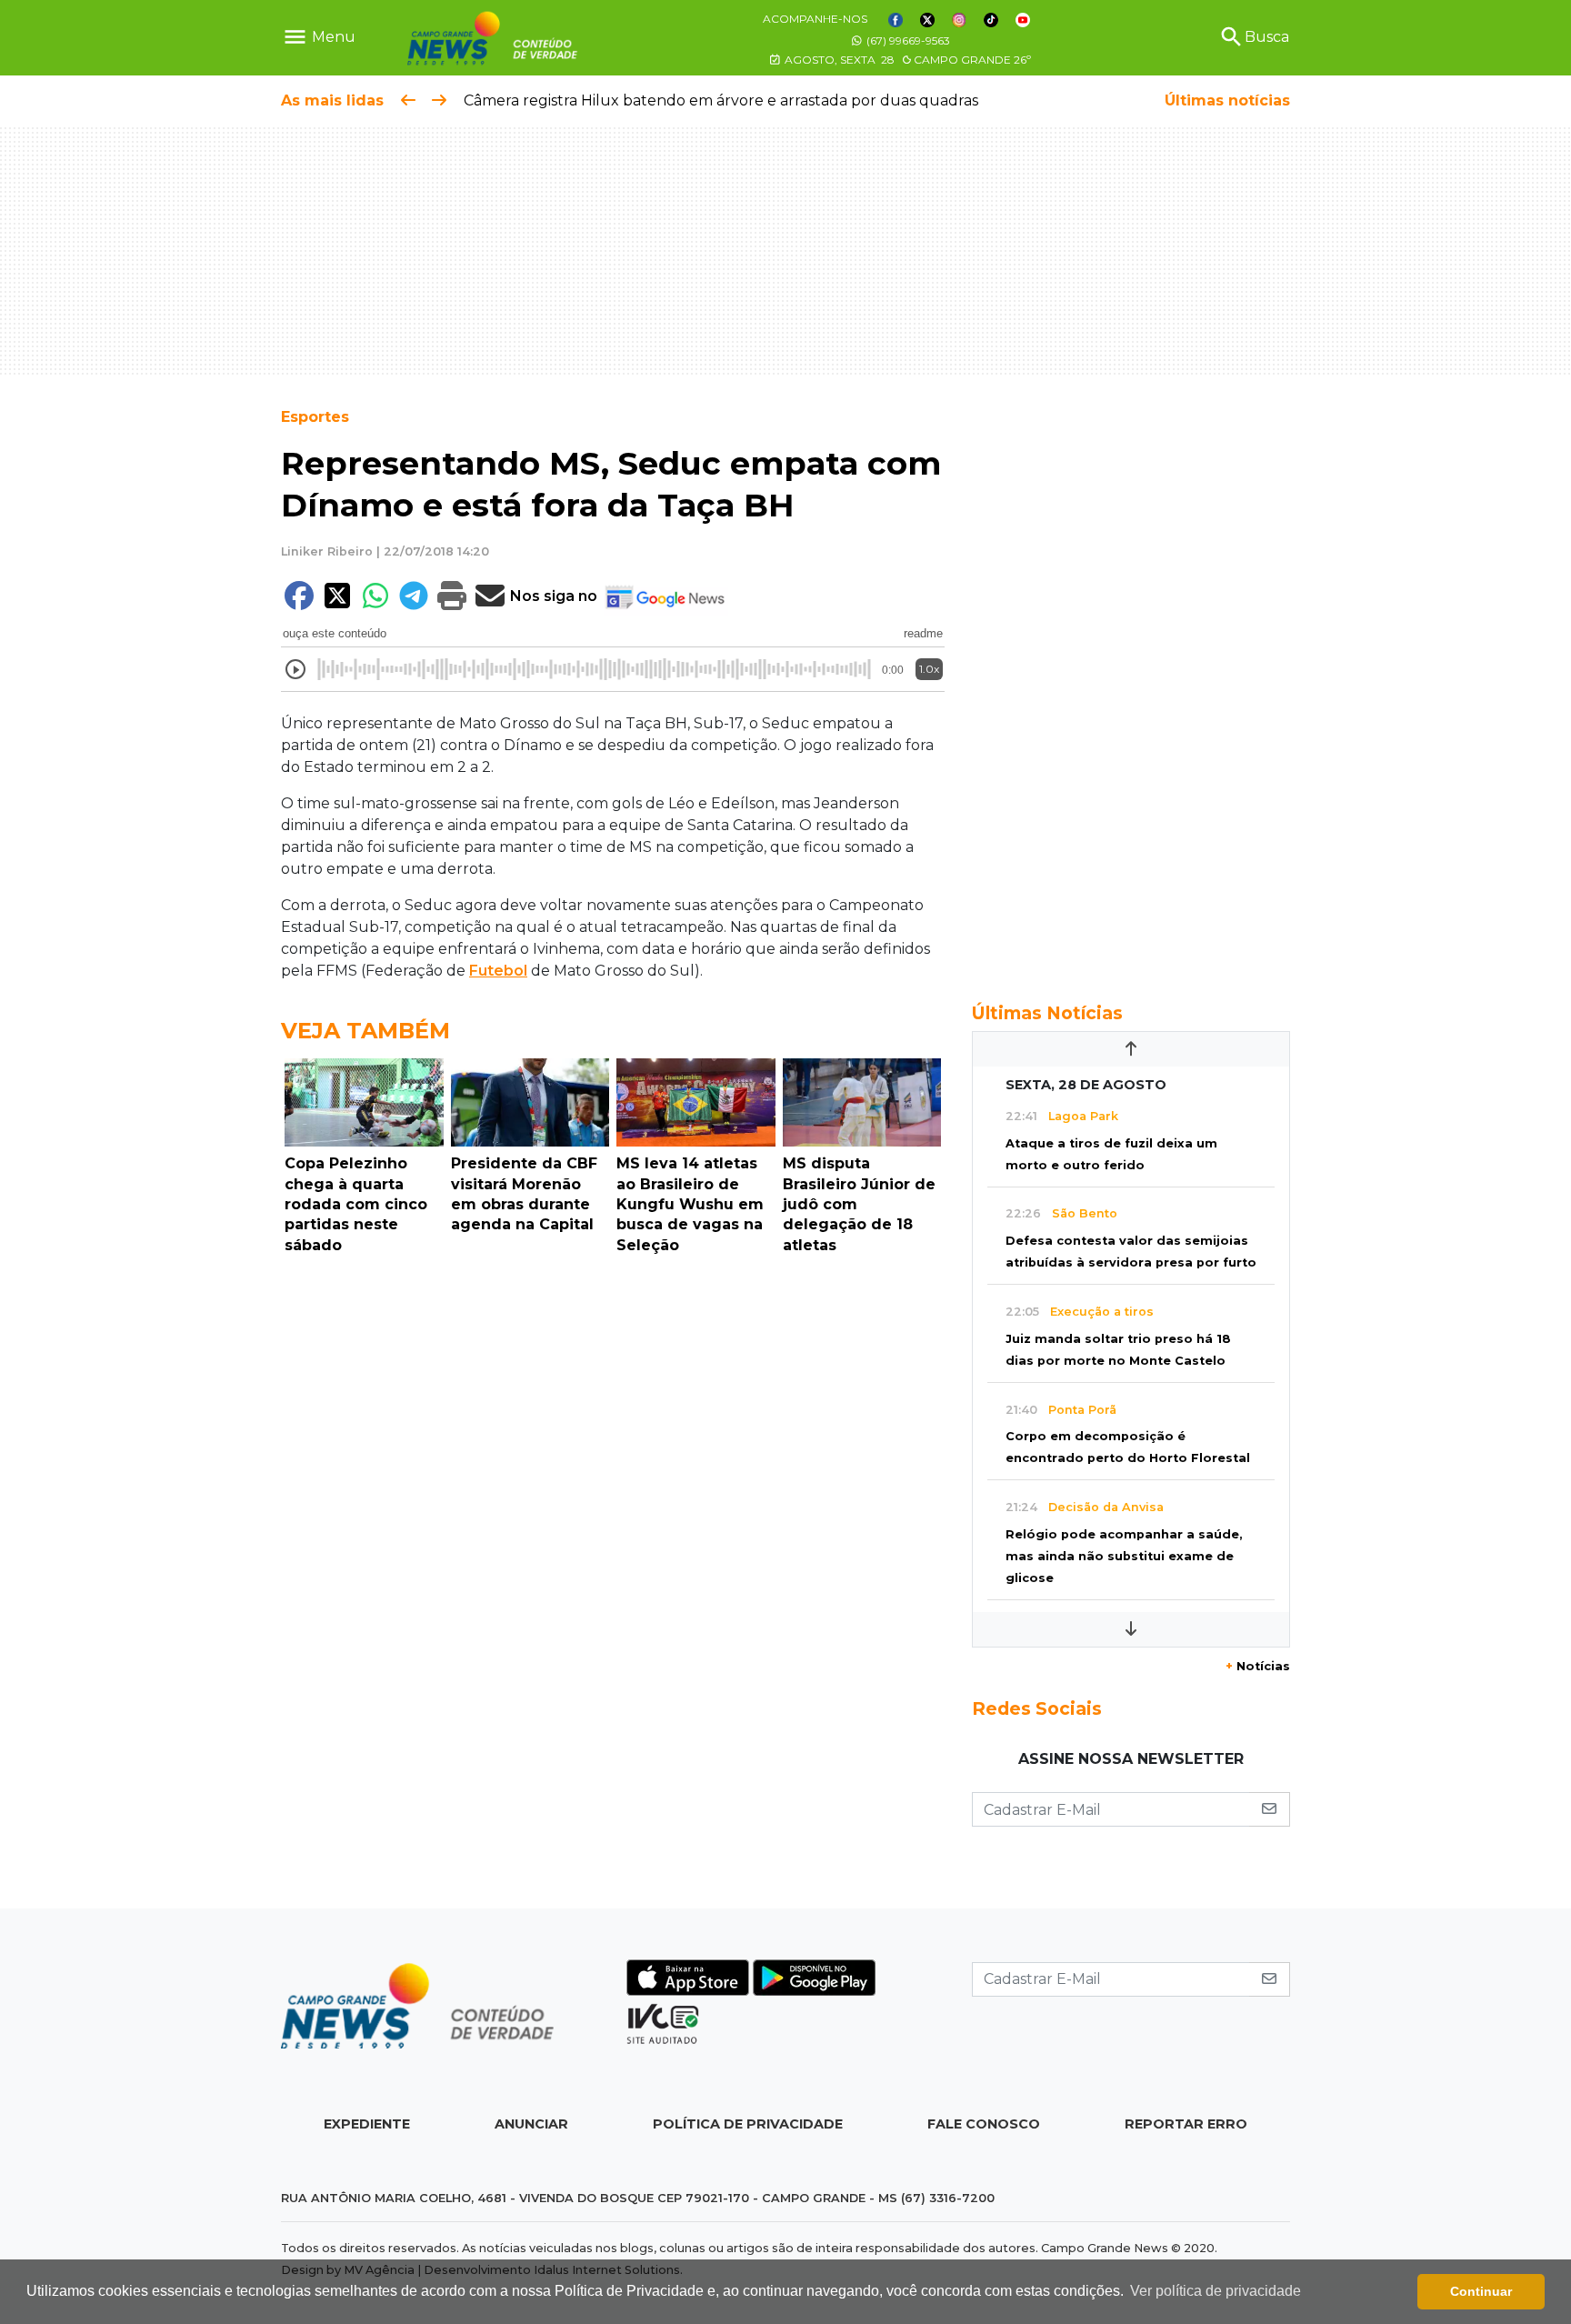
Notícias (1258, 1666)
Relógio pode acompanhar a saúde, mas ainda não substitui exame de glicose (1124, 1556)
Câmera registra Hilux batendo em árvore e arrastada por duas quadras (721, 100)
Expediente (367, 2124)
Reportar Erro (1186, 2124)
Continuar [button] (1481, 2291)
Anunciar (531, 2124)
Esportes (315, 417)
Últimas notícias (1227, 100)
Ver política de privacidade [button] (1216, 2291)
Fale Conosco (984, 2124)
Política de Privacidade (748, 2124)
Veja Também (365, 1031)
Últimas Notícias (1047, 1013)
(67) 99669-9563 (907, 40)
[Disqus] (613, 1512)
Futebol (498, 971)
